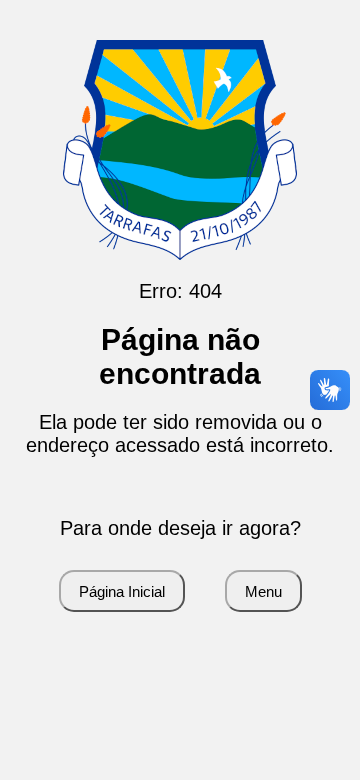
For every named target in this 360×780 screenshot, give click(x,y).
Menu (263, 591)
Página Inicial (122, 591)
